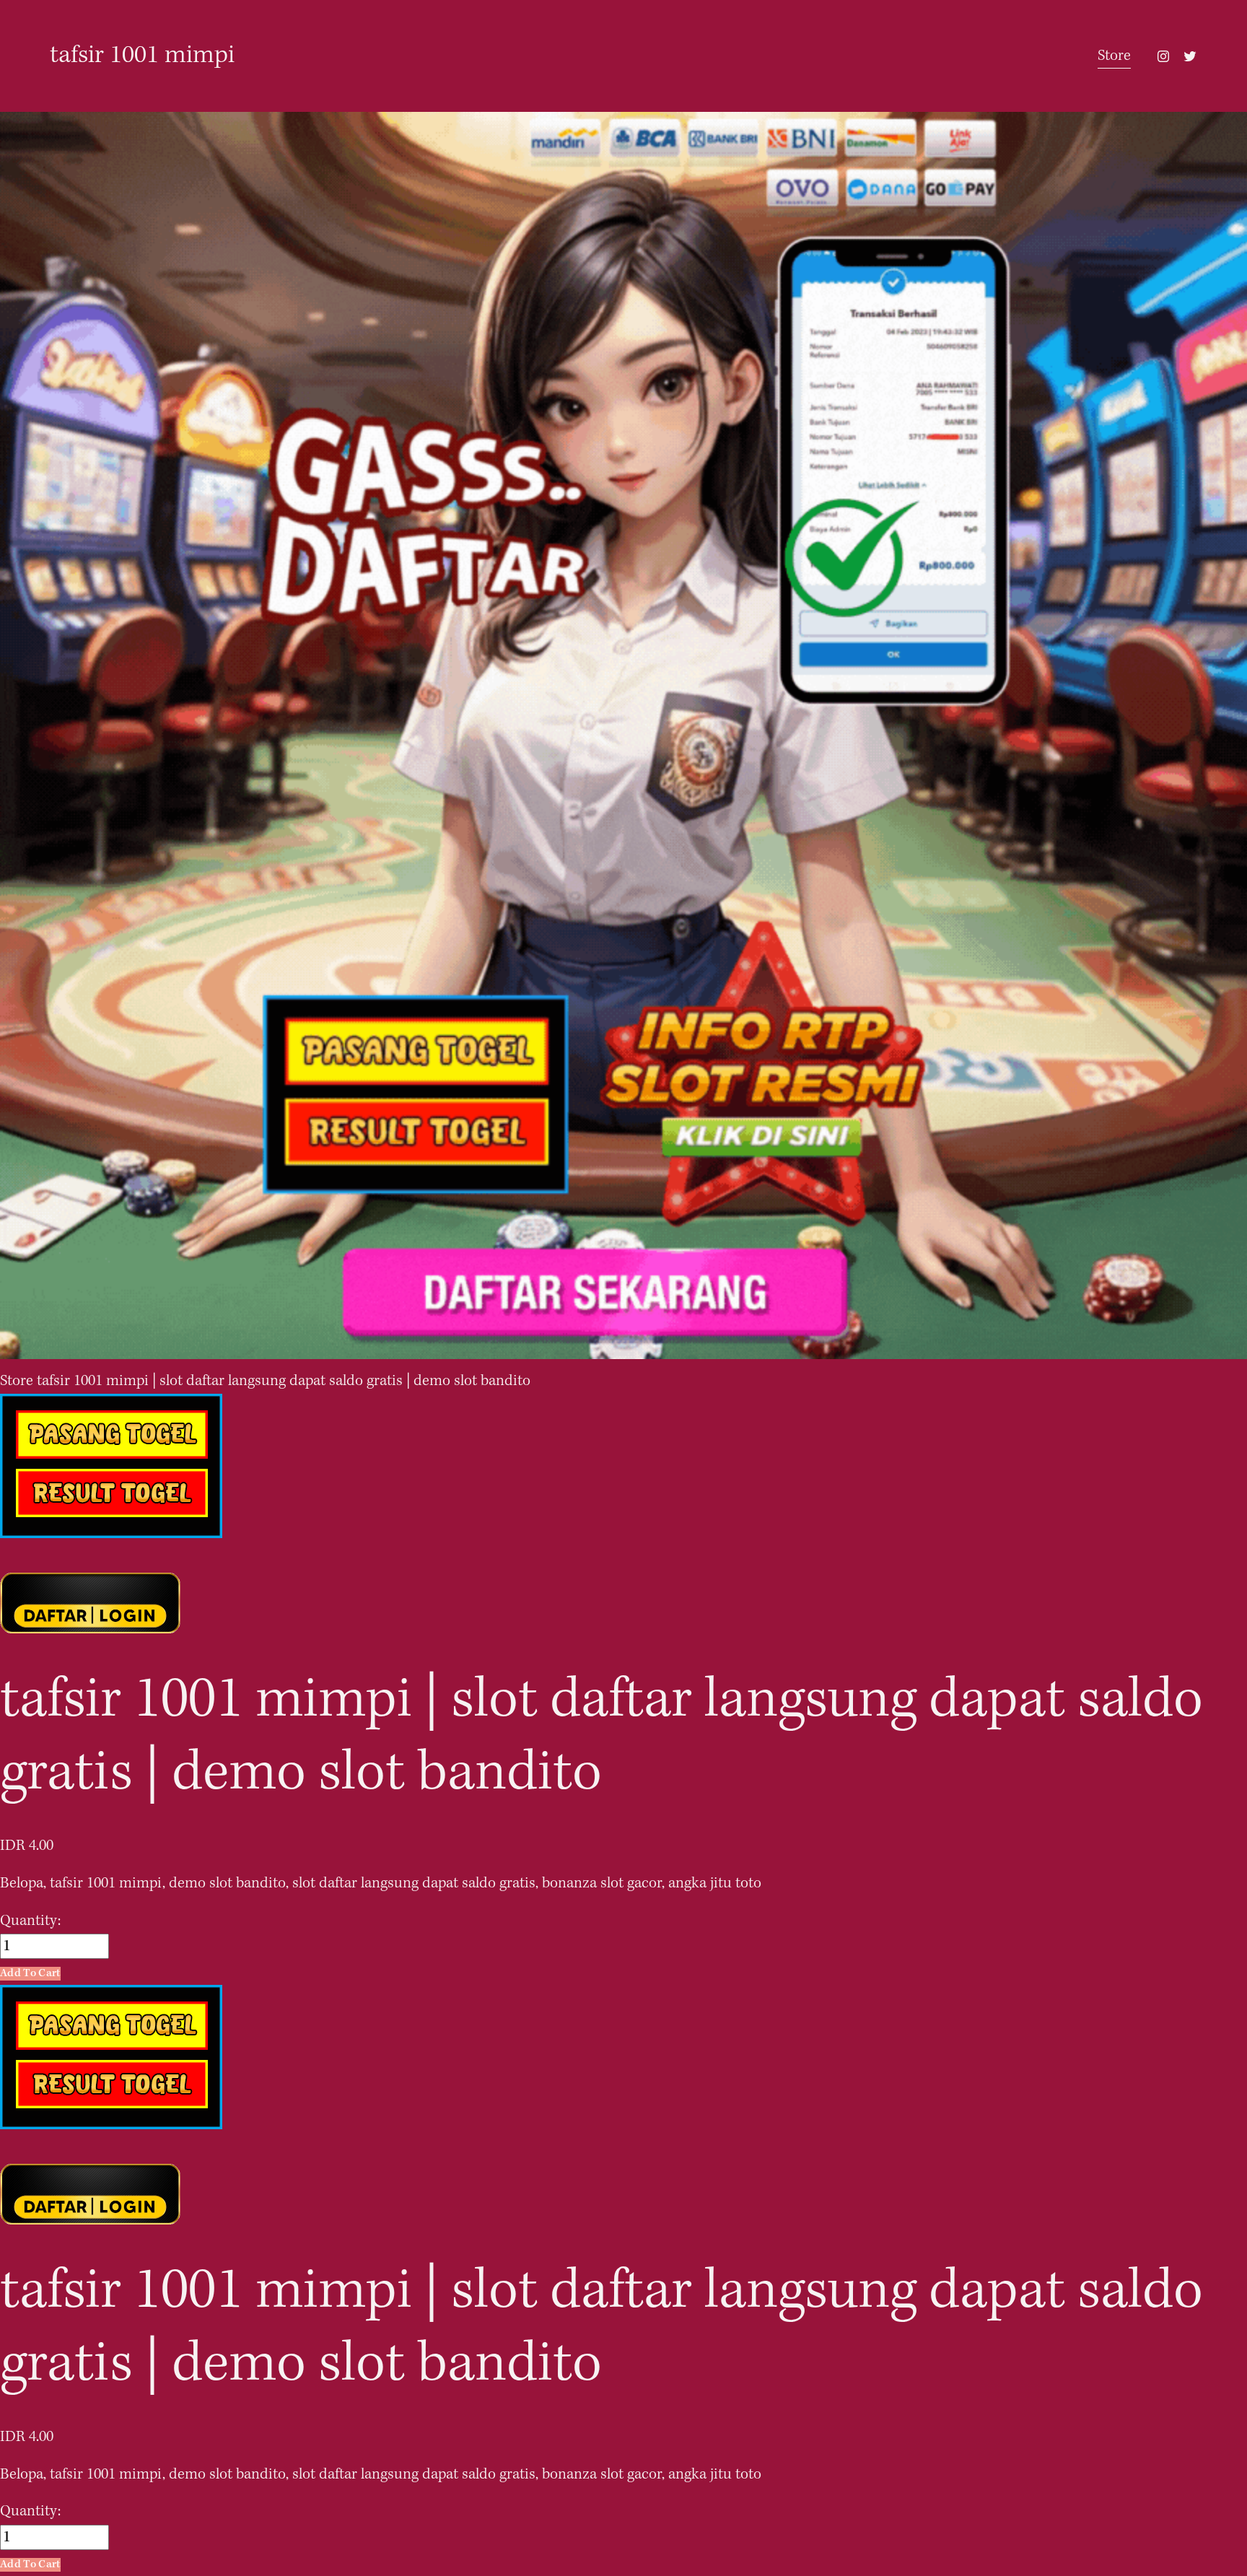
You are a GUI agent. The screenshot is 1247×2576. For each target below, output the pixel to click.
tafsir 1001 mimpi (142, 56)
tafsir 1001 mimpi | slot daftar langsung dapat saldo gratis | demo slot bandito (284, 1381)
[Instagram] (1163, 56)
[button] (30, 1974)
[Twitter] (1190, 56)
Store (1114, 56)
